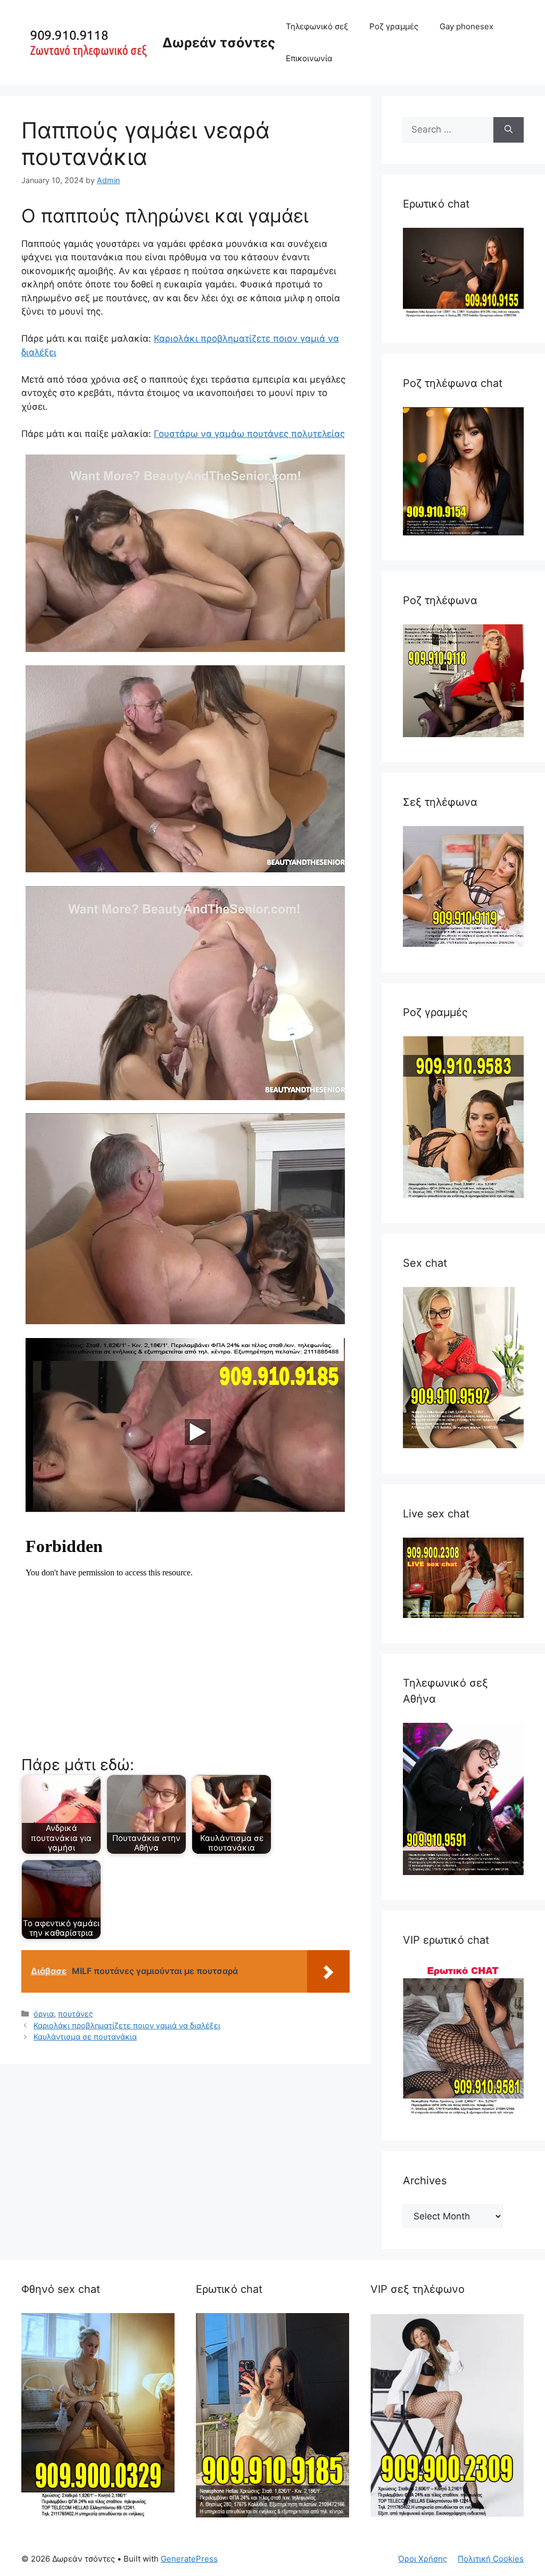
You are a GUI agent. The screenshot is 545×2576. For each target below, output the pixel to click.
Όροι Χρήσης (423, 2559)
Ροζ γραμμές (394, 26)
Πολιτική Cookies (491, 2559)
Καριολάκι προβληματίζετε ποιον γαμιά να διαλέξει (127, 2025)
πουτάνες (76, 2014)
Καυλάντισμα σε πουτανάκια (85, 2037)
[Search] (509, 130)
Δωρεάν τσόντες (219, 43)
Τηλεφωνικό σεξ (317, 26)
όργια (44, 2014)
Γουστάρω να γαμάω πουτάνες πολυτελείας (249, 434)
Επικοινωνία (309, 58)
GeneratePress (189, 2559)
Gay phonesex (466, 26)
